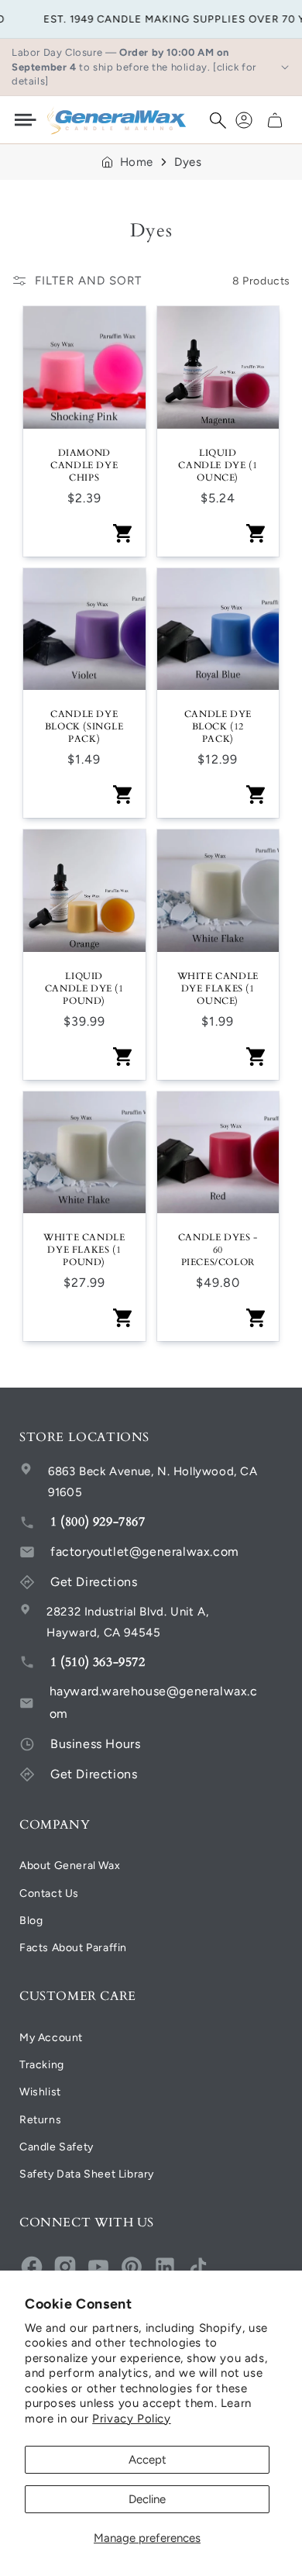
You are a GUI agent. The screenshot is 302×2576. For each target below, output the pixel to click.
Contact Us (49, 1893)
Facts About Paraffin (73, 1948)
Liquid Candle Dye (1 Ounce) (218, 465)
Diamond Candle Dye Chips (84, 465)
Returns (40, 2120)
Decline (147, 2499)
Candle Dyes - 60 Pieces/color (218, 1250)
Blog (31, 1921)
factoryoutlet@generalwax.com (145, 1552)
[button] (218, 120)
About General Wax (70, 1866)
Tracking (42, 2065)
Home (137, 162)
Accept (148, 2460)
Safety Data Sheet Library (87, 2174)
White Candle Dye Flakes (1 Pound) (84, 1250)
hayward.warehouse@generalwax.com (154, 1702)
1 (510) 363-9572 (98, 1662)
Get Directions (94, 1582)
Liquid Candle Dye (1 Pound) (84, 988)
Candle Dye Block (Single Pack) (84, 726)
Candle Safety (57, 2147)
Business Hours (95, 1744)
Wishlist (40, 2092)
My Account (51, 2038)
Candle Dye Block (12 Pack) (218, 726)
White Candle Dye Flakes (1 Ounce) (218, 988)
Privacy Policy (131, 2419)
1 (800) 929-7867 (98, 1522)
